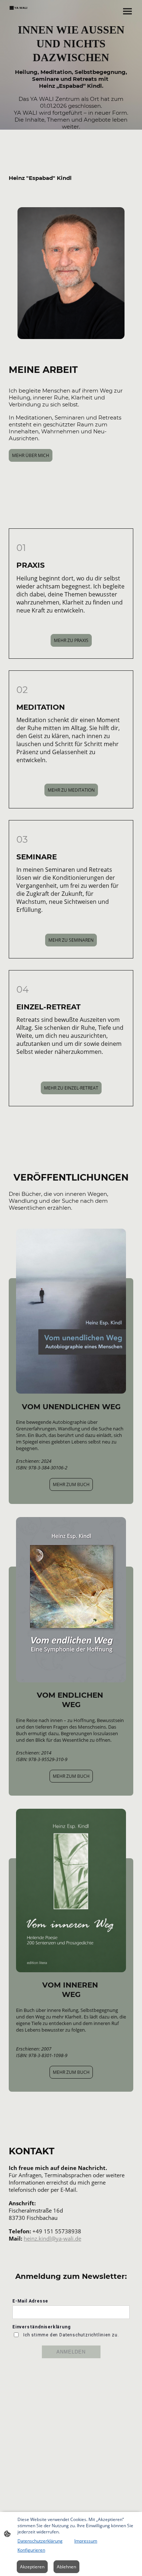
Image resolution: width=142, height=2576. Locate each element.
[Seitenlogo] (19, 8)
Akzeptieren (32, 2567)
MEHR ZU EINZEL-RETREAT (71, 1088)
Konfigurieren (31, 2550)
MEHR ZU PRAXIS (71, 640)
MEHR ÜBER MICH (31, 455)
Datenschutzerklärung (40, 2541)
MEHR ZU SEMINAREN (71, 940)
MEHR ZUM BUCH (71, 1484)
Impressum (86, 2541)
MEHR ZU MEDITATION (71, 790)
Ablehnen (66, 2567)
